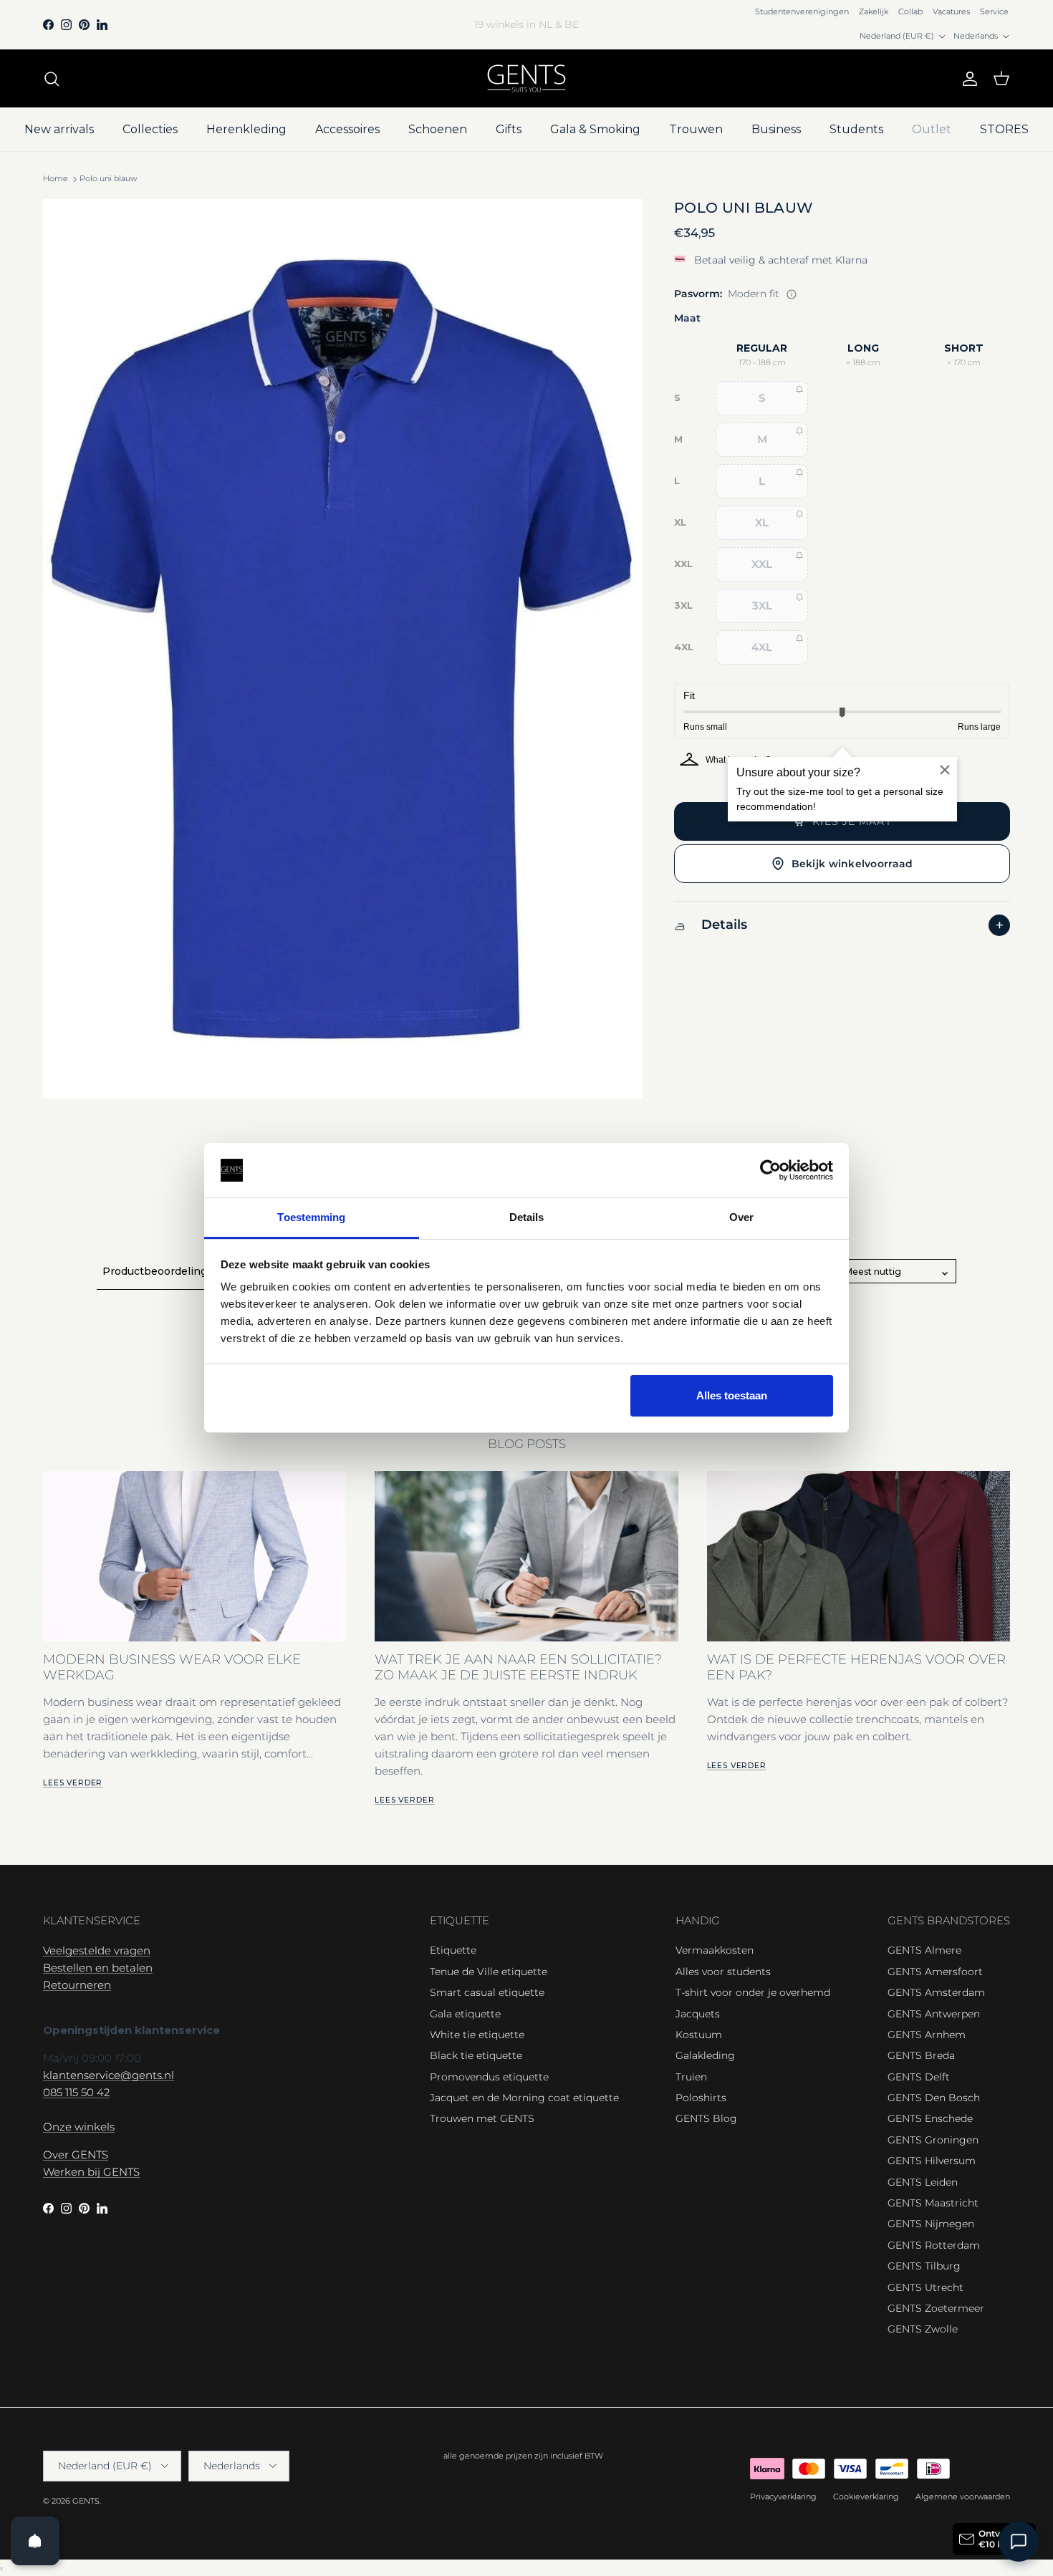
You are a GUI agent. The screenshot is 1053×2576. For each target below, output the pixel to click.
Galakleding (705, 2055)
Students (856, 129)
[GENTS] (526, 78)
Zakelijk (874, 11)
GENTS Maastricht (933, 2203)
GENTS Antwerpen (934, 2014)
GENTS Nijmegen (931, 2224)
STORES (1004, 129)
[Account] (967, 79)
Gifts (509, 129)
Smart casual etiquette (487, 1992)
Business (776, 129)
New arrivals (59, 129)
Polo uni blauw (108, 179)
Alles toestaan (732, 1395)
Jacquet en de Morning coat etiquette (524, 2098)
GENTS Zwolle (923, 2329)
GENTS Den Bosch (934, 2098)
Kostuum (699, 2035)
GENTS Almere (924, 1950)
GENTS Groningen (933, 2140)
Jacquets (698, 2014)
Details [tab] (527, 1217)
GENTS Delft (919, 2077)
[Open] (35, 2541)
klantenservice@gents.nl (109, 2075)
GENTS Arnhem (927, 2035)
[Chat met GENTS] (1019, 2542)
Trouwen (696, 129)
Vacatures (951, 11)
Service (994, 11)
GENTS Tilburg (924, 2266)
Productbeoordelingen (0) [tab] (170, 1271)
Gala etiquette (465, 2014)
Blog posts (527, 1444)
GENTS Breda (921, 2055)
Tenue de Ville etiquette (489, 1972)
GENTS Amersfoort (935, 1972)
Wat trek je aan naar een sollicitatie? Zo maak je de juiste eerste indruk (518, 1666)
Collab (910, 11)
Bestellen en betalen (98, 1968)
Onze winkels (79, 2127)
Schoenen (438, 129)
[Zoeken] (52, 79)
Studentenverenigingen (802, 11)
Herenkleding (246, 129)
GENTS (86, 2501)
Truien (691, 2077)
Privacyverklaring (783, 2497)
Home (56, 179)
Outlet (932, 129)
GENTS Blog (706, 2118)
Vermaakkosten (715, 1950)
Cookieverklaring (866, 2497)
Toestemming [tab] (311, 1217)
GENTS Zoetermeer (936, 2308)
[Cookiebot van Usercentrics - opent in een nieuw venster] (770, 1170)
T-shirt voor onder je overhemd (753, 1992)
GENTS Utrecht (925, 2287)
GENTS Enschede (930, 2118)
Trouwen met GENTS (482, 2118)
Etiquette (453, 1950)
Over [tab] (741, 1217)
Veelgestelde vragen (97, 1950)
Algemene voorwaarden (963, 2497)
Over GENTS (76, 2155)
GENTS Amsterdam (936, 1992)
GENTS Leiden (923, 2182)
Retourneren (77, 1985)
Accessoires (347, 129)
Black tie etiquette (476, 2055)
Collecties (150, 129)
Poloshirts (701, 2098)
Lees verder (73, 1783)
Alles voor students (723, 1972)
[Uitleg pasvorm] (792, 294)
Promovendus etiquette (489, 2077)
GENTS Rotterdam (934, 2245)
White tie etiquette (477, 2035)
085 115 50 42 (76, 2092)
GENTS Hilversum (932, 2161)
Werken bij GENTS (91, 2172)
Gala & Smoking (595, 129)
